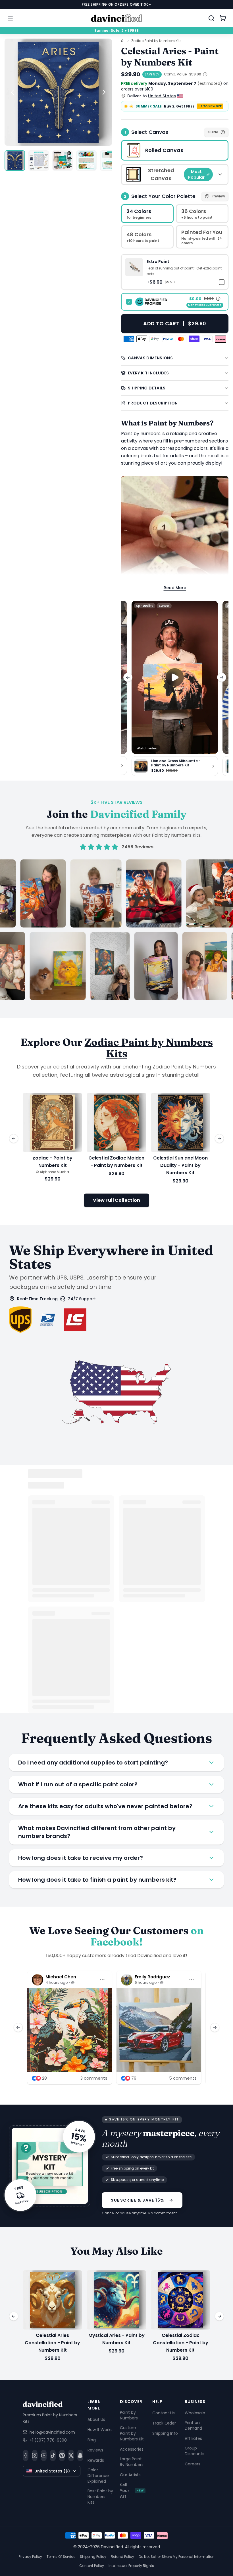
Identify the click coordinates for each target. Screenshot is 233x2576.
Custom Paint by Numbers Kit (132, 2433)
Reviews (95, 2450)
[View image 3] (63, 161)
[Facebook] (26, 2455)
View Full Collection (116, 1200)
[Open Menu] (10, 18)
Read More (175, 588)
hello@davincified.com (52, 2432)
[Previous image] (13, 92)
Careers (193, 2464)
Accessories (132, 2449)
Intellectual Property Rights (131, 2566)
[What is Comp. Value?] (205, 74)
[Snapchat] (80, 2455)
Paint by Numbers (129, 2415)
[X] (71, 2455)
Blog (92, 2440)
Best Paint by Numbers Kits (100, 2496)
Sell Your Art (132, 2491)
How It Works (100, 2429)
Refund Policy (122, 2557)
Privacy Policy (30, 2557)
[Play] (175, 677)
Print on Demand (193, 2425)
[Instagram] (35, 2455)
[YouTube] (44, 2455)
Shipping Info (165, 2433)
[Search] (211, 18)
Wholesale (195, 2413)
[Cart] (223, 18)
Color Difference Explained (98, 2475)
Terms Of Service (61, 2557)
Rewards (96, 2460)
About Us (96, 2419)
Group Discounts (194, 2451)
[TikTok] (53, 2455)
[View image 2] (39, 161)
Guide (213, 132)
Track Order (164, 2423)
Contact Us (164, 2413)
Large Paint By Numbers (132, 2462)
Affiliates (193, 2438)
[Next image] (104, 92)
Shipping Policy (93, 2557)
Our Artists (130, 2475)
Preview (218, 196)
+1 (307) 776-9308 (48, 2440)
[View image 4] (86, 161)
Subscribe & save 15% (138, 2200)
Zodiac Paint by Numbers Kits (156, 41)
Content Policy (92, 2566)
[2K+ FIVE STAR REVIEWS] (116, 930)
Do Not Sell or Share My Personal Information (177, 2557)
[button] (175, 272)
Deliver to (152, 96)
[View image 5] (110, 161)
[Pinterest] (62, 2455)
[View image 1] (15, 161)
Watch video (147, 748)
